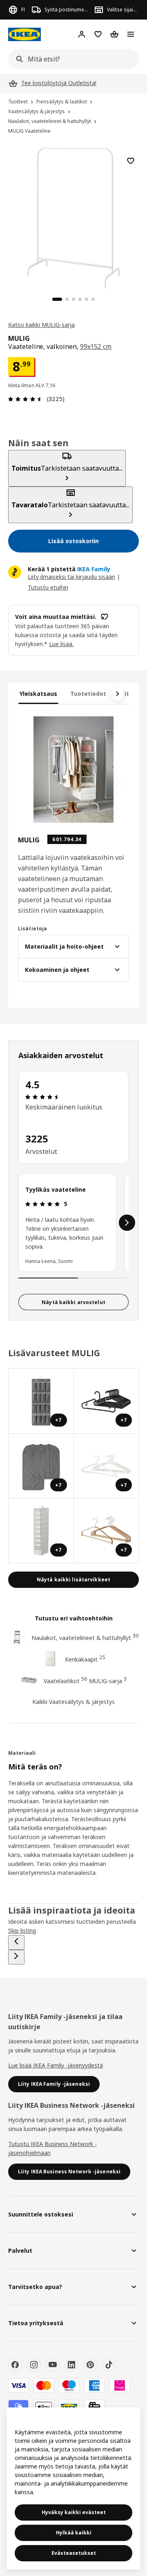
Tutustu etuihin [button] (48, 587)
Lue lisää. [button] (61, 644)
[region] (73, 217)
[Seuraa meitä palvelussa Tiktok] (109, 2365)
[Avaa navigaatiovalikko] (131, 34)
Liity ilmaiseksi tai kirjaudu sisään (71, 577)
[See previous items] (16, 1942)
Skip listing (22, 1930)
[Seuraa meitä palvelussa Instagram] (34, 2365)
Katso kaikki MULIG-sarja (41, 325)
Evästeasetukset (74, 2553)
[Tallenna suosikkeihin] (131, 161)
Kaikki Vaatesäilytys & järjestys (73, 1702)
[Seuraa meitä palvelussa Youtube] (53, 2365)
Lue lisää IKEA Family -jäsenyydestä (56, 2065)
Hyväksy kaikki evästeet (74, 2512)
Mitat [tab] (127, 694)
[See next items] (118, 694)
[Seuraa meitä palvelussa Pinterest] (90, 2365)
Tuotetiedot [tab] (88, 694)
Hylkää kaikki (74, 2533)
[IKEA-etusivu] (24, 34)
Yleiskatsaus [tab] (38, 694)
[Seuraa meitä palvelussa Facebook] (15, 2365)
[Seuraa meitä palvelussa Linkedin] (71, 2365)
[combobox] (71, 59)
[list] (73, 1223)
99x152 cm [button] (96, 346)
